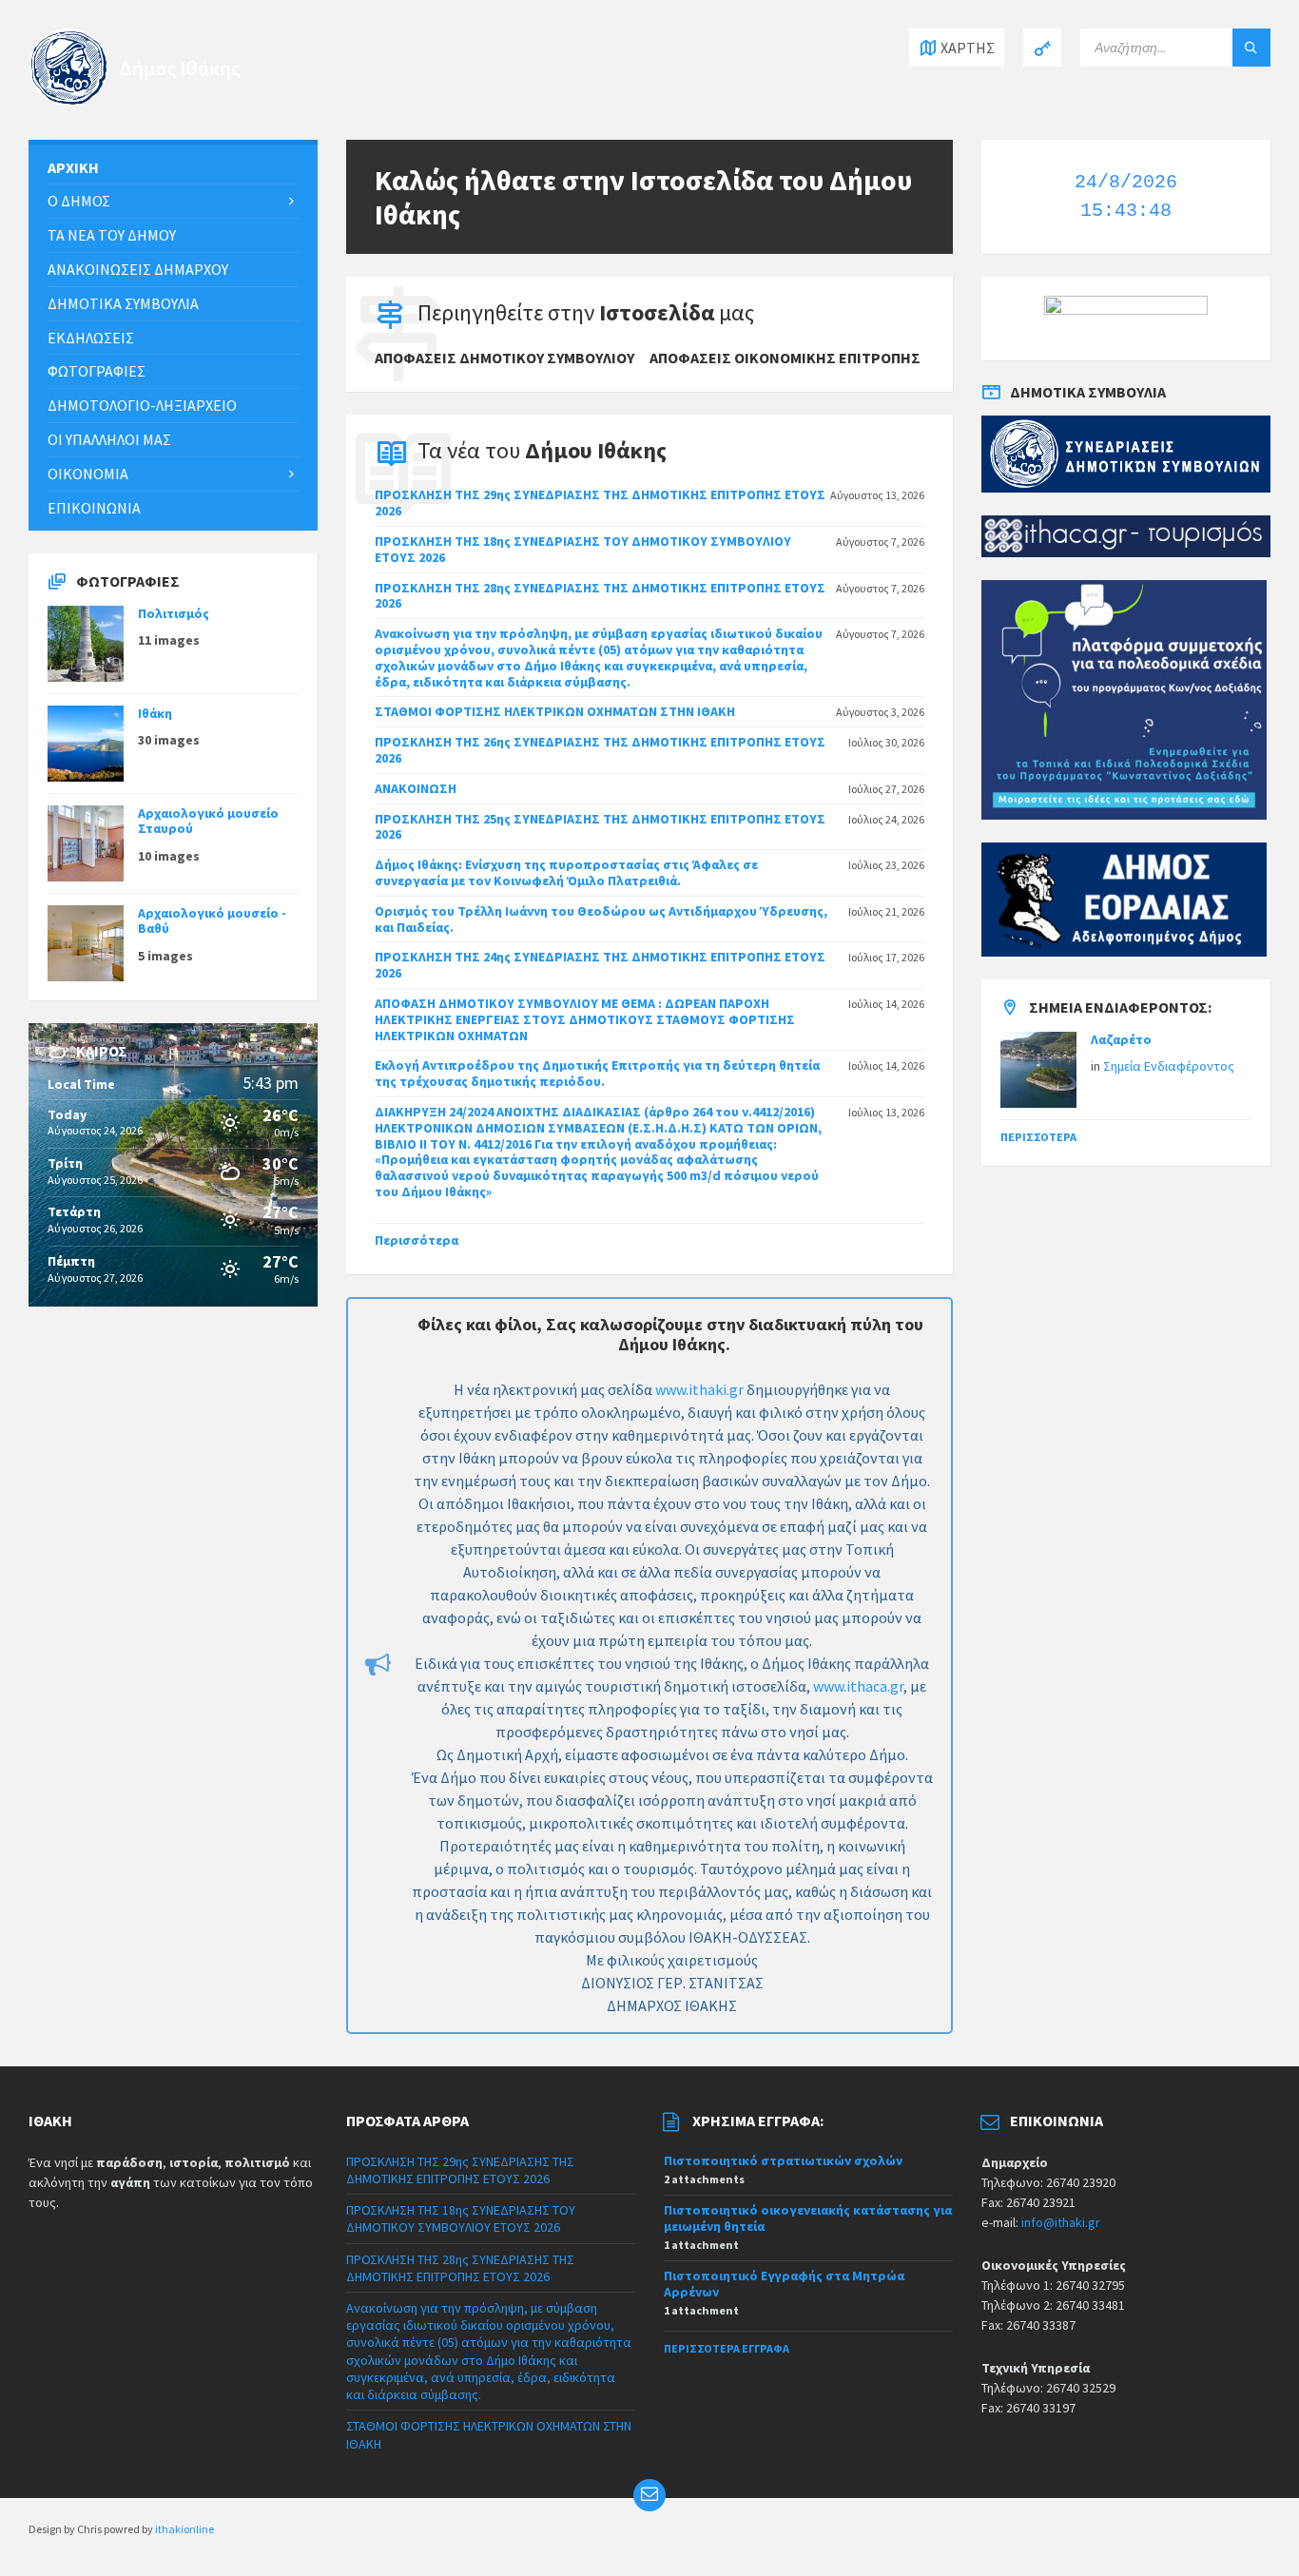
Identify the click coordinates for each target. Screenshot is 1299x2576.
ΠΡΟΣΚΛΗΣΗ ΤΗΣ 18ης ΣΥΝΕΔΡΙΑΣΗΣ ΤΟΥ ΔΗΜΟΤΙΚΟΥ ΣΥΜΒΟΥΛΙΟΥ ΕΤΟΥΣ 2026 (583, 549)
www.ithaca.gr (858, 1686)
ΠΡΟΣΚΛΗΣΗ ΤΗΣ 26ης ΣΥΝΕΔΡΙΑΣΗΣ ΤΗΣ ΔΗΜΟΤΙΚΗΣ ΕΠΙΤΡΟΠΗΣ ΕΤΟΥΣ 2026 (600, 750)
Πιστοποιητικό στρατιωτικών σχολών (783, 2160)
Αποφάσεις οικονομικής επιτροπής (785, 358)
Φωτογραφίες (97, 371)
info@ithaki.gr (1061, 2222)
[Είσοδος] (1042, 48)
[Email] (649, 2495)
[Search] (1251, 48)
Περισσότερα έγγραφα (727, 2348)
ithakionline (184, 2529)
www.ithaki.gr (699, 1389)
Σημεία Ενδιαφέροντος (1169, 1066)
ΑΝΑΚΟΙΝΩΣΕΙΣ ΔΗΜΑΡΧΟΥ (138, 269)
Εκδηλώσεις (91, 338)
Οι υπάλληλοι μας (109, 439)
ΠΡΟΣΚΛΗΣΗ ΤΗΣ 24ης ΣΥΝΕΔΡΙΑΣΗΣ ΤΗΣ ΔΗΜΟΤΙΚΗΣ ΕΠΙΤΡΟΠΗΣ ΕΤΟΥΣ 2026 (600, 965)
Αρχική (73, 167)
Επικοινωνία (94, 508)
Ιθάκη (155, 713)
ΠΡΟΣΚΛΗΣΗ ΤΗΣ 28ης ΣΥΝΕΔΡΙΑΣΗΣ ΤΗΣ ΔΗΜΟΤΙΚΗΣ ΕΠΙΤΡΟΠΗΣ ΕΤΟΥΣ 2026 (600, 596)
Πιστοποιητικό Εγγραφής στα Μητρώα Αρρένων (784, 2284)
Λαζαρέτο (1121, 1039)
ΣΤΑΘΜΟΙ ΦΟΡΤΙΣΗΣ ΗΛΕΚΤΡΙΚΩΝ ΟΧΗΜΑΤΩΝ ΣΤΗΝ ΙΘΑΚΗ (555, 711)
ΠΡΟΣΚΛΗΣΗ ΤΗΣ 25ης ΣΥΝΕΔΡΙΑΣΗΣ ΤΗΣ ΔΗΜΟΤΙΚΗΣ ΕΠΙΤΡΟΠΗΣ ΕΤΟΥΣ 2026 (600, 827)
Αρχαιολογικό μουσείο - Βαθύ (212, 921)
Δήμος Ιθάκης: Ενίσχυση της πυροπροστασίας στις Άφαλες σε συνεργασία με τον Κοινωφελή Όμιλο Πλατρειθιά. (566, 872)
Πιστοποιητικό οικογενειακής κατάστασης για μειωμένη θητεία (808, 2218)
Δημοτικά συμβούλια (123, 303)
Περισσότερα (417, 1240)
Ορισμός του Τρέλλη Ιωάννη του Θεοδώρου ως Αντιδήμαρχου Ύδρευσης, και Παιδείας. (601, 919)
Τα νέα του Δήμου (112, 235)
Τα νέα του (542, 450)
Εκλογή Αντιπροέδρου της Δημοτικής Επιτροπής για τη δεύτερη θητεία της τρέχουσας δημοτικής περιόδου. (597, 1073)
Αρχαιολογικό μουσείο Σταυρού (208, 821)
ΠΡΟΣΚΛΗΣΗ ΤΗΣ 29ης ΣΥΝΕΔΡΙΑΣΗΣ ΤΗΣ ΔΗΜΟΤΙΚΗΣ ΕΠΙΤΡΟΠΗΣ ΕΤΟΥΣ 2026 (600, 503)
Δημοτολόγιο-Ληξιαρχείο (142, 405)
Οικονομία (88, 474)
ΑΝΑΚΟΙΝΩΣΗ (416, 788)
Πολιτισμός (174, 613)
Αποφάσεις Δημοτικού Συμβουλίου (504, 358)
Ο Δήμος (79, 201)
